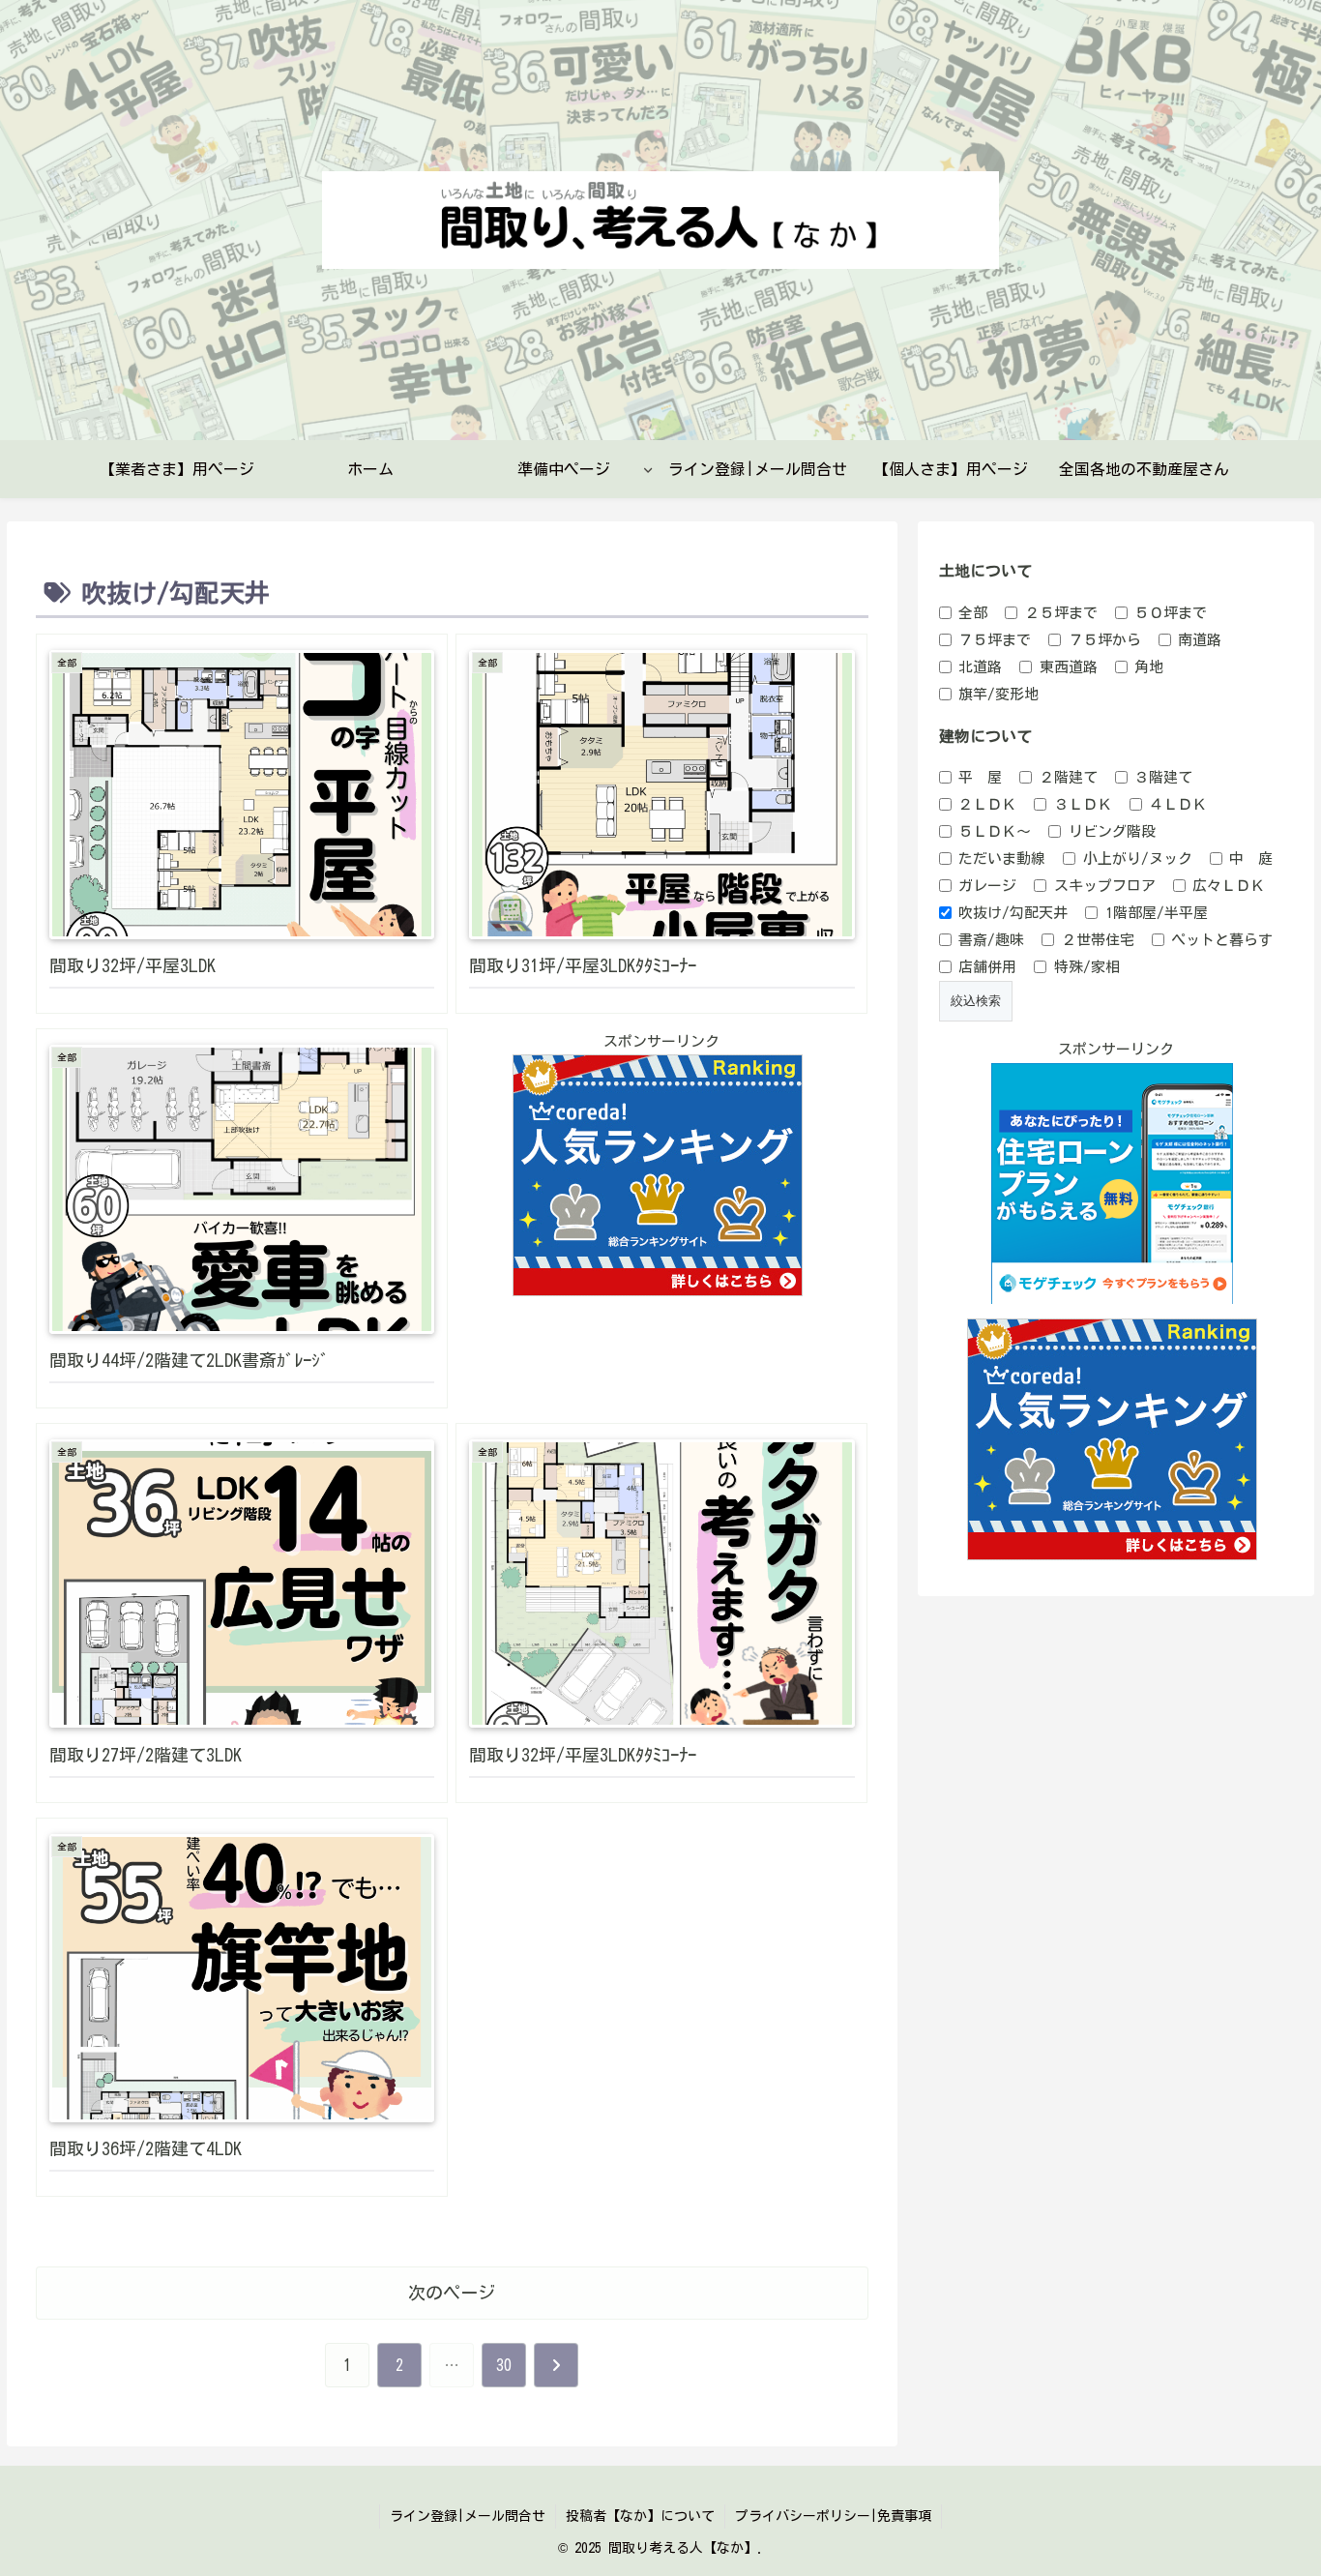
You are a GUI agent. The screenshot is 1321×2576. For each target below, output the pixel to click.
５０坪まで (1171, 613)
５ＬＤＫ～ (995, 831)
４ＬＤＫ (1178, 804)
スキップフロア (1105, 886)
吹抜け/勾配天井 (1013, 913)
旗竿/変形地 (998, 694)
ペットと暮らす (1222, 940)
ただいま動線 (1002, 859)
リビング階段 (1112, 831)
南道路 (1200, 640)
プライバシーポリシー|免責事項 (833, 2516)
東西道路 (1069, 667)
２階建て (1069, 777)
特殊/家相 (1087, 967)
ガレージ (987, 886)
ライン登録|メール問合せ (468, 2516)
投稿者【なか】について (640, 2516)
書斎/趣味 (991, 940)
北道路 (980, 667)
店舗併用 (987, 967)
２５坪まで (1061, 613)
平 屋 (980, 777)
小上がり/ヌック (1138, 859)
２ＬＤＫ (987, 804)
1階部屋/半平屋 (1157, 913)
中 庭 (1251, 859)
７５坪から (1105, 640)
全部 (973, 613)
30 (504, 2365)
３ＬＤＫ (1083, 804)
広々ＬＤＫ (1229, 886)
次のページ (452, 2293)
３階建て (1163, 777)
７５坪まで (995, 640)
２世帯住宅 (1098, 940)
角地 (1149, 667)
